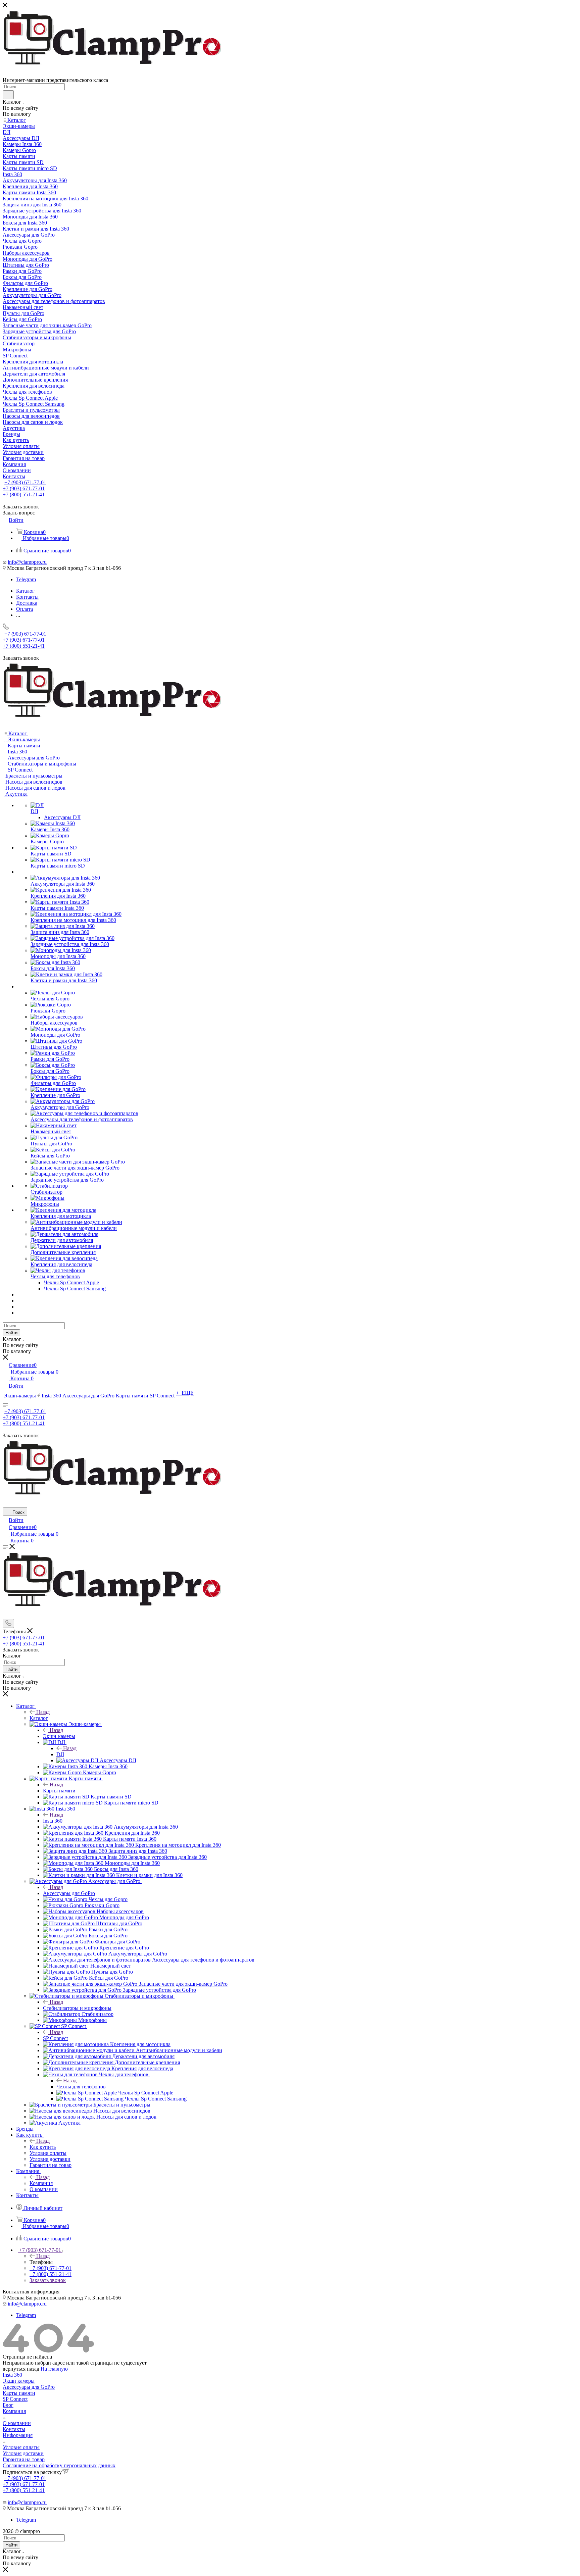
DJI (60, 1754)
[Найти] (8, 95)
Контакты (14, 2429)
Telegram (26, 579)
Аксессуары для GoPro (69, 1893)
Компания (41, 2183)
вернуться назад (21, 2369)
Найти (11, 1333)
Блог (8, 2405)
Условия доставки (23, 2453)
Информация (18, 2435)
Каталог (39, 1718)
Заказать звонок (48, 2280)
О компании (17, 2423)
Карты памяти (59, 1791)
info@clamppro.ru (27, 562)
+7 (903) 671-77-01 (25, 482)
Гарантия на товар (24, 2459)
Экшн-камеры (59, 1736)
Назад (43, 1712)
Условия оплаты (21, 2447)
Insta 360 (53, 1821)
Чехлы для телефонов (81, 2087)
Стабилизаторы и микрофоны (77, 2008)
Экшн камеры (19, 2381)
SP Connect (55, 2038)
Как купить (43, 2147)
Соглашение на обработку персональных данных (59, 2465)
